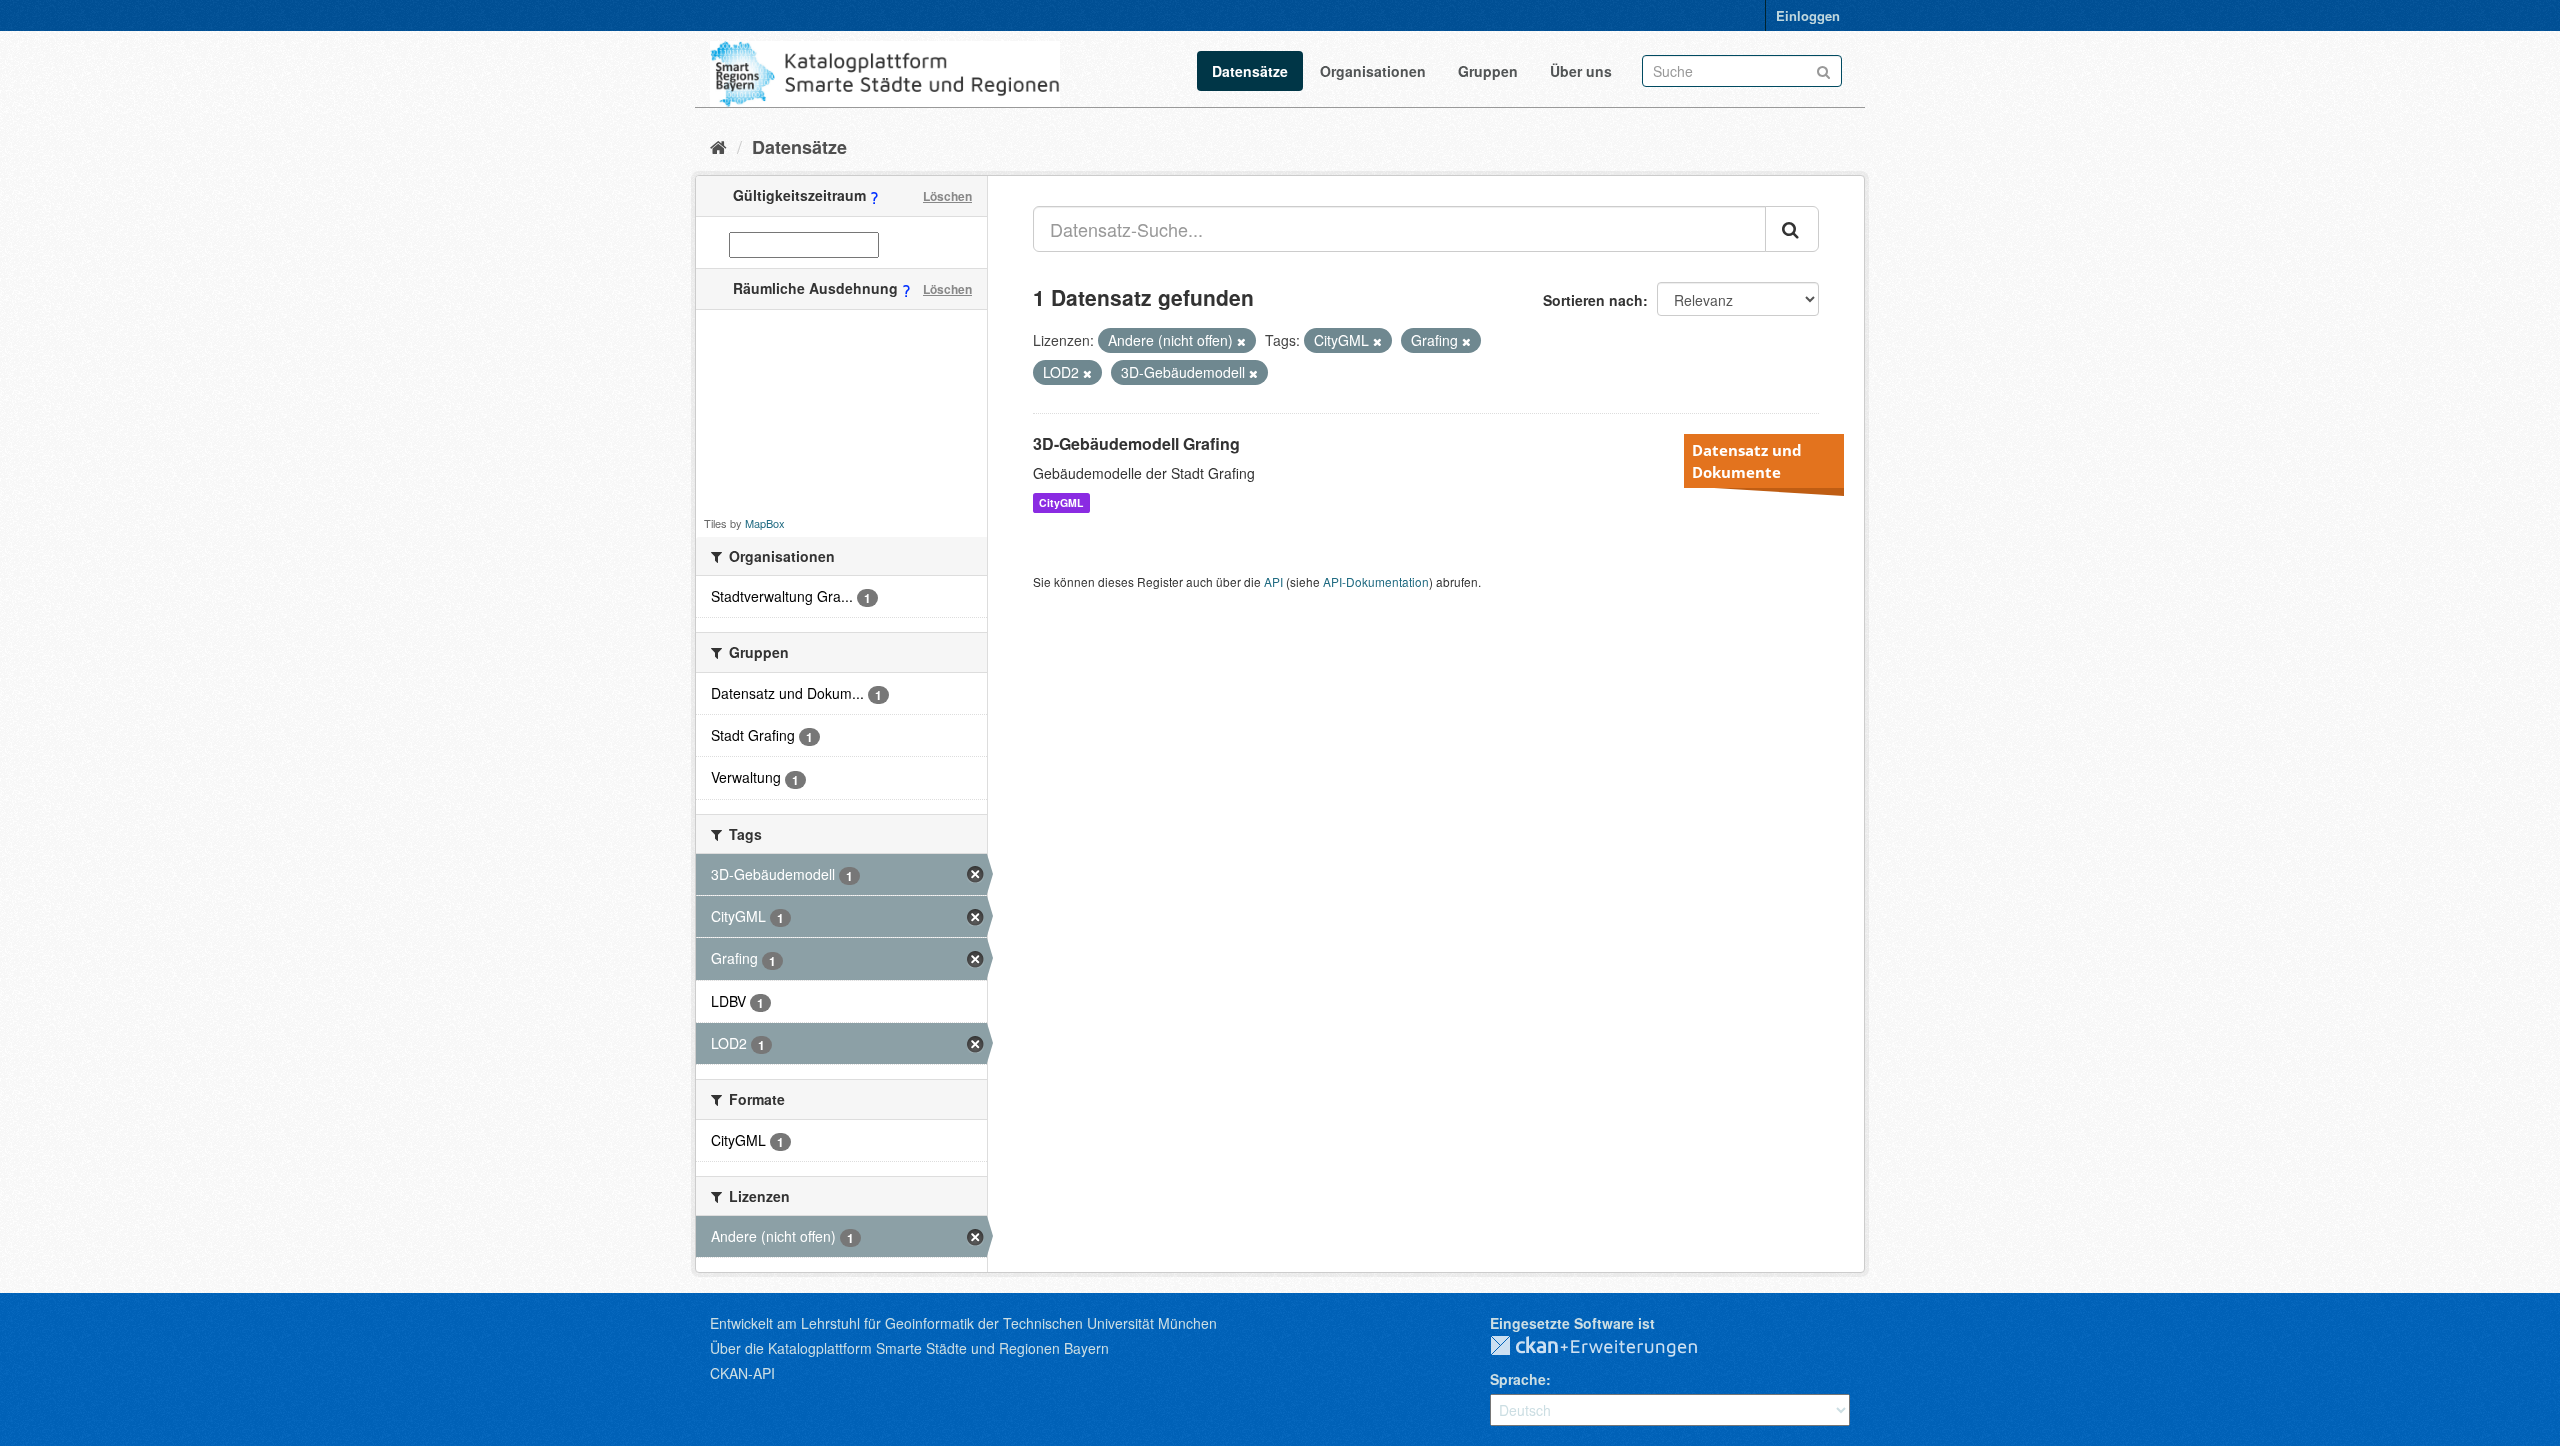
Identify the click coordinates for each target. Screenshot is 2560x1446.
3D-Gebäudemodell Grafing (1136, 443)
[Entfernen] (1241, 341)
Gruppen (1488, 71)
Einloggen (1808, 15)
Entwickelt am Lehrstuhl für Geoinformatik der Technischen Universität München (963, 1323)
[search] (1792, 229)
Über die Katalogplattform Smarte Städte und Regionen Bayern (909, 1348)
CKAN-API (742, 1373)
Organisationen (1373, 71)
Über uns (1581, 71)
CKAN (1610, 1347)
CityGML (1061, 502)
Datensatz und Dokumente (1747, 461)
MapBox (765, 523)
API (1273, 581)
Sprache (1518, 1379)
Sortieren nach (1593, 300)
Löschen (947, 196)
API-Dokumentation (1376, 581)
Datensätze (1250, 71)
